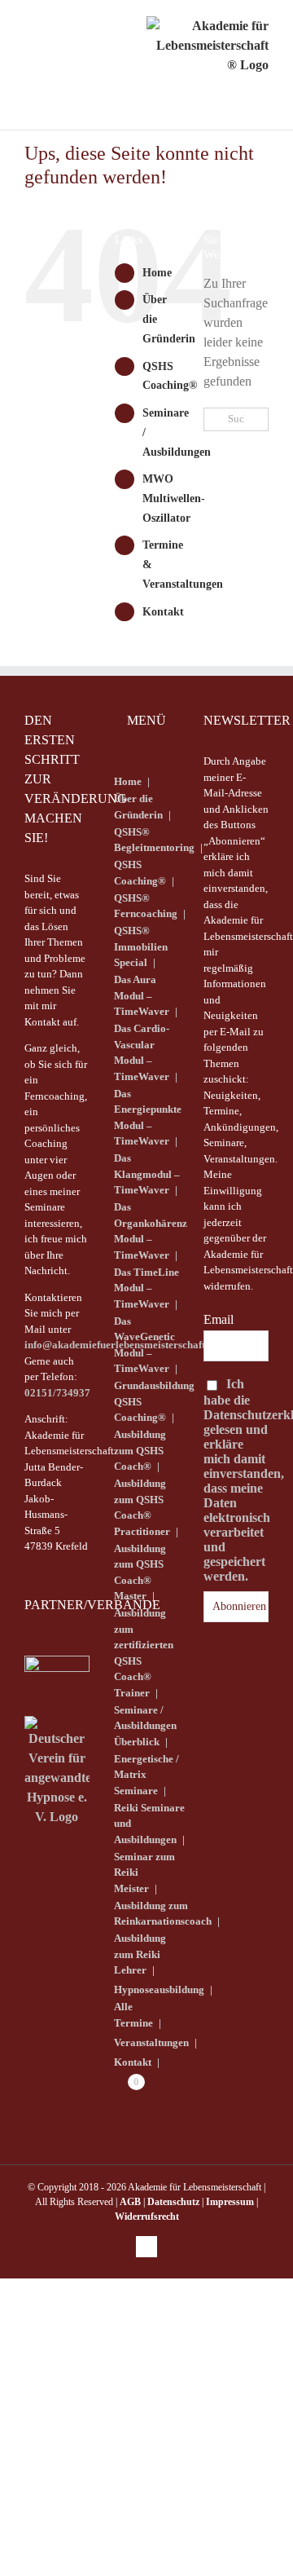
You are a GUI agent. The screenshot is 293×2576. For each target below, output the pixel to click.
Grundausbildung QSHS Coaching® (154, 1401)
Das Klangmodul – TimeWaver (147, 1174)
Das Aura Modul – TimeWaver (142, 995)
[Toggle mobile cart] (74, 41)
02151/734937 (57, 1393)
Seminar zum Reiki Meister (144, 1872)
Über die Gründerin (138, 807)
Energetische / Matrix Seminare (146, 1775)
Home (157, 273)
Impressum (230, 2202)
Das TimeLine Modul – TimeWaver (146, 1288)
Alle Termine (133, 2015)
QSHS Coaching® (140, 873)
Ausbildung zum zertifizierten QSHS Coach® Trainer (144, 1653)
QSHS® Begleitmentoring (154, 840)
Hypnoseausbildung (159, 1989)
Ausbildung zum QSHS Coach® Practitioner (142, 1507)
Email (219, 1319)
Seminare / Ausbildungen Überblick (145, 1726)
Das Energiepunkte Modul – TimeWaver (148, 1118)
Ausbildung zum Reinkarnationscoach (163, 1914)
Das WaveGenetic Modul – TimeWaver (144, 1345)
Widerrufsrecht (147, 2217)
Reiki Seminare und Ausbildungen (149, 1824)
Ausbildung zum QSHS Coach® (140, 1450)
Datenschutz (173, 2202)
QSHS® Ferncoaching (146, 906)
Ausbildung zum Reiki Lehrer (140, 1954)
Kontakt (163, 612)
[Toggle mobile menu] (37, 41)
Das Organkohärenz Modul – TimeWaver (151, 1231)
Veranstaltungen (151, 2042)
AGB (130, 2202)
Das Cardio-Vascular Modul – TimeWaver (142, 1052)
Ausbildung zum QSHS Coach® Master (140, 1573)
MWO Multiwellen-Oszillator (174, 498)
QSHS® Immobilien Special (141, 946)
